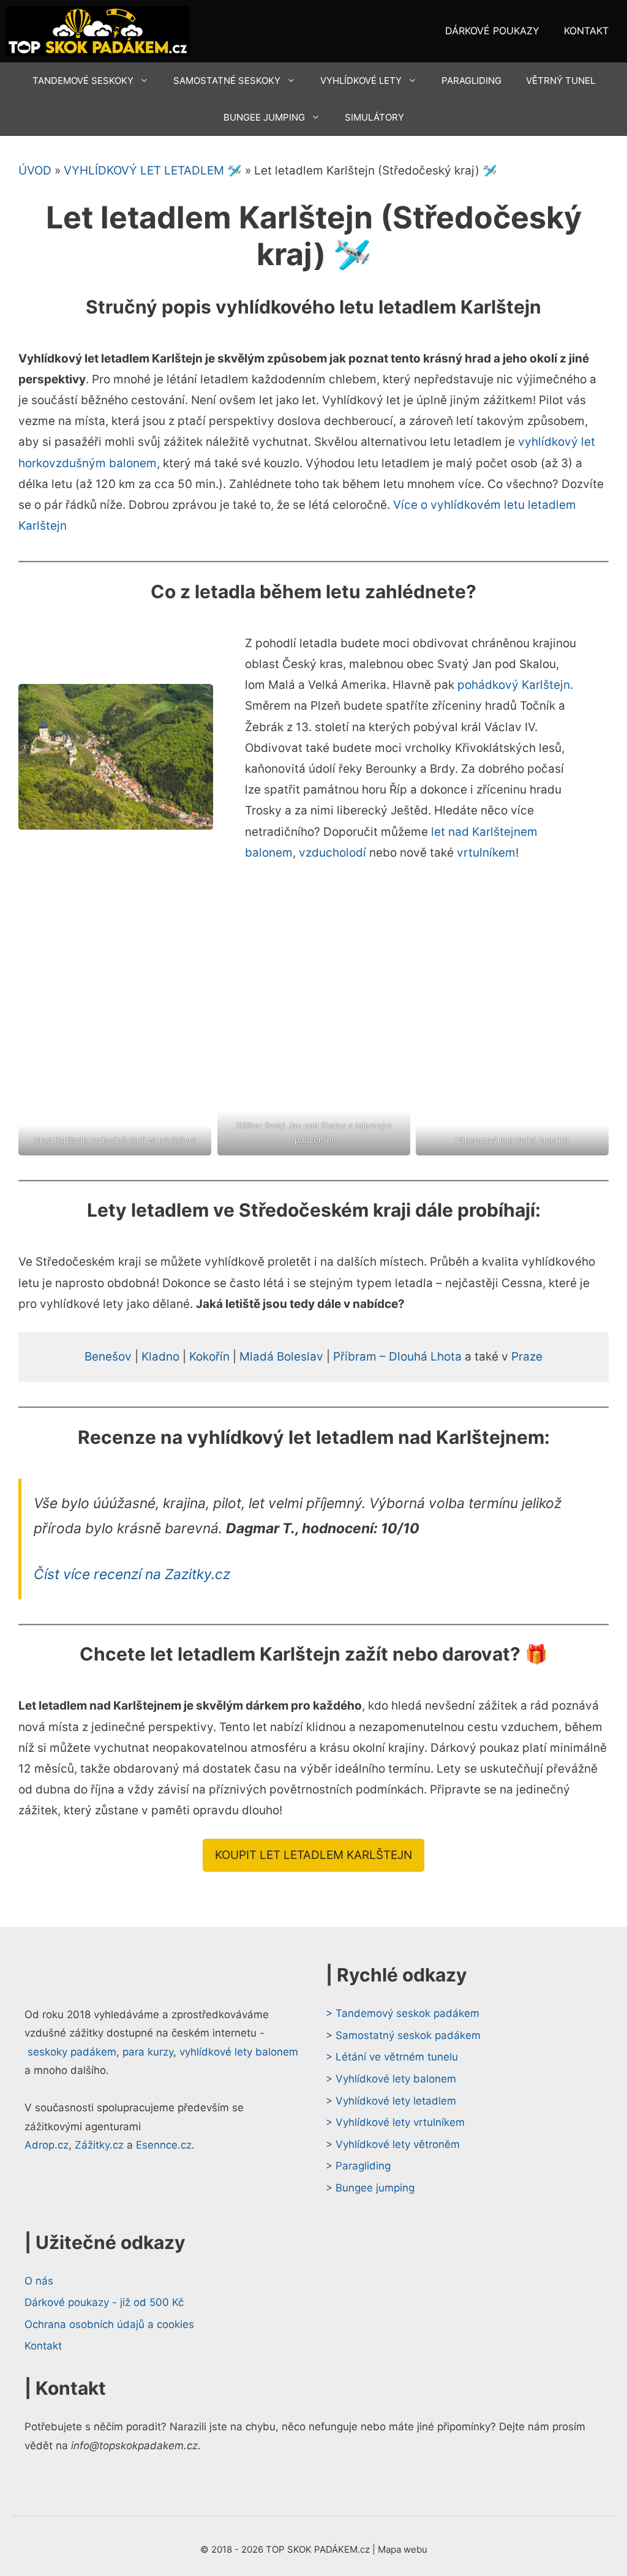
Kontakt (43, 2346)
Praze (527, 1357)
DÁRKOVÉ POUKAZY (492, 31)
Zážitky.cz (99, 2145)
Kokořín (209, 1357)
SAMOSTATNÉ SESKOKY (227, 81)
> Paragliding (358, 2166)
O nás (39, 2281)
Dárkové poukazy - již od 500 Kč (104, 2302)
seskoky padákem (72, 2052)
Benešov (108, 1357)
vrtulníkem (486, 853)
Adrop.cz (47, 2145)
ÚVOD (35, 171)
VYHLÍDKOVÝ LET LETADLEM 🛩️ (153, 171)
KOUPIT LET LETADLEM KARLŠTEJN (313, 1855)
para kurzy (148, 2052)
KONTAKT (586, 31)
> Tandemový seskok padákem (403, 2013)
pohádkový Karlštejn (514, 685)
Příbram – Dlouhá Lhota (397, 1357)
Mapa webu (403, 2549)
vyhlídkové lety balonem (239, 2052)
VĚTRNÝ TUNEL (561, 81)
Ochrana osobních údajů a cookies (109, 2324)
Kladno (160, 1357)
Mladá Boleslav (281, 1357)
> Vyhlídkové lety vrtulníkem (395, 2122)
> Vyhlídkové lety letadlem (391, 2101)
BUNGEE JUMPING (264, 117)
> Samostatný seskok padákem (403, 2035)
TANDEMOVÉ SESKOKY (83, 81)
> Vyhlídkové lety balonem (391, 2079)
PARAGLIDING (471, 81)
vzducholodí (332, 853)
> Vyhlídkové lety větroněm (393, 2144)
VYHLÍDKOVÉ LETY (361, 81)
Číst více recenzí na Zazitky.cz (132, 1574)
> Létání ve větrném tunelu (392, 2057)
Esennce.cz (164, 2145)
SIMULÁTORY (374, 117)
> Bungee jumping (370, 2188)
